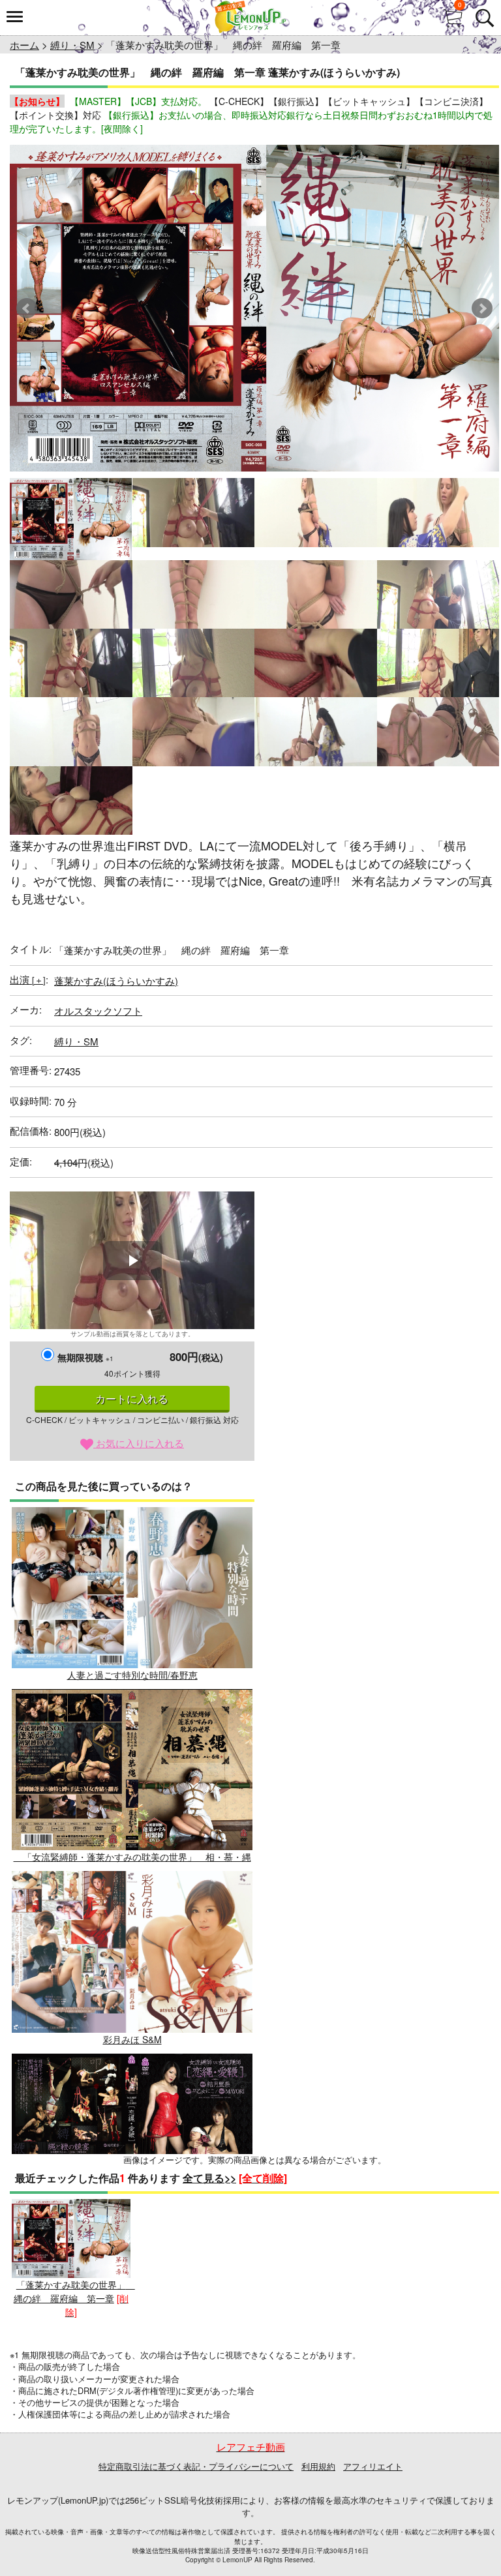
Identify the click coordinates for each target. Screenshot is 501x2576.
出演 (28, 979)
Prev (27, 308)
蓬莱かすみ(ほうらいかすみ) (116, 981)
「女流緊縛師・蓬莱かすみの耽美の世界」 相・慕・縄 (132, 1857)
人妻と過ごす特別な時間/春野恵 (132, 1675)
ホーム (24, 45)
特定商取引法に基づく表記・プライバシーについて (196, 2466)
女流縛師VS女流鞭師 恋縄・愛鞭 (132, 2221)
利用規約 (318, 2466)
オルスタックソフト (98, 1011)
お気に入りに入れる (139, 1443)
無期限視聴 (85, 1357)
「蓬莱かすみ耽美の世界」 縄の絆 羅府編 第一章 (74, 2291)
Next (482, 308)
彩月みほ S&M (132, 2039)
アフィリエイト (373, 2466)
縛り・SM (72, 45)
